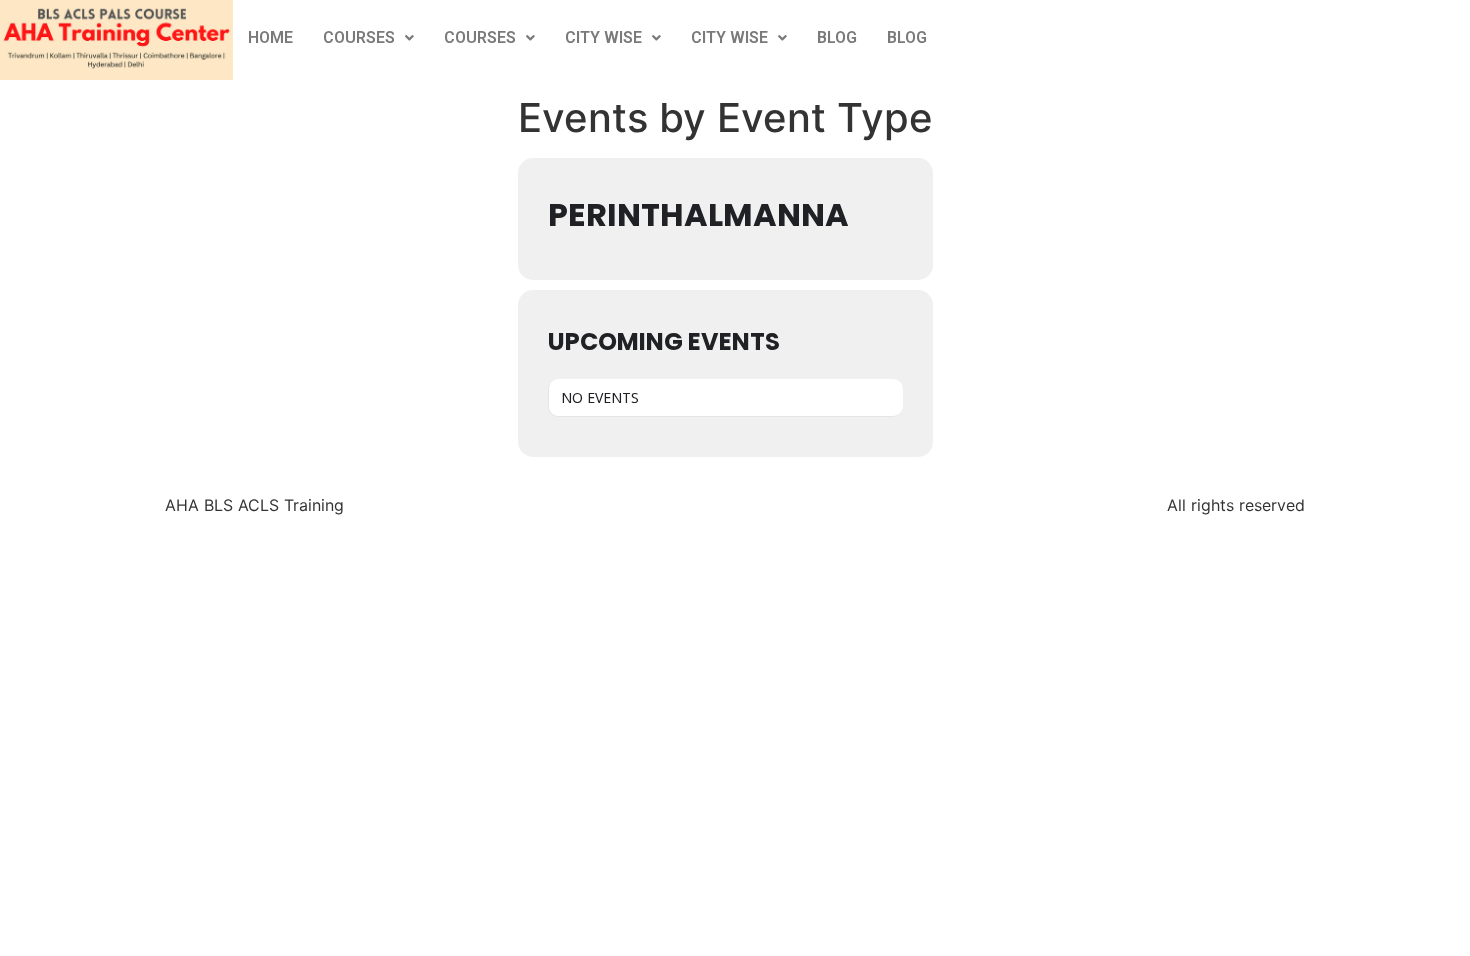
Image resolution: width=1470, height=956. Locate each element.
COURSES (359, 37)
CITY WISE (603, 37)
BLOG (837, 37)
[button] (368, 38)
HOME (270, 37)
